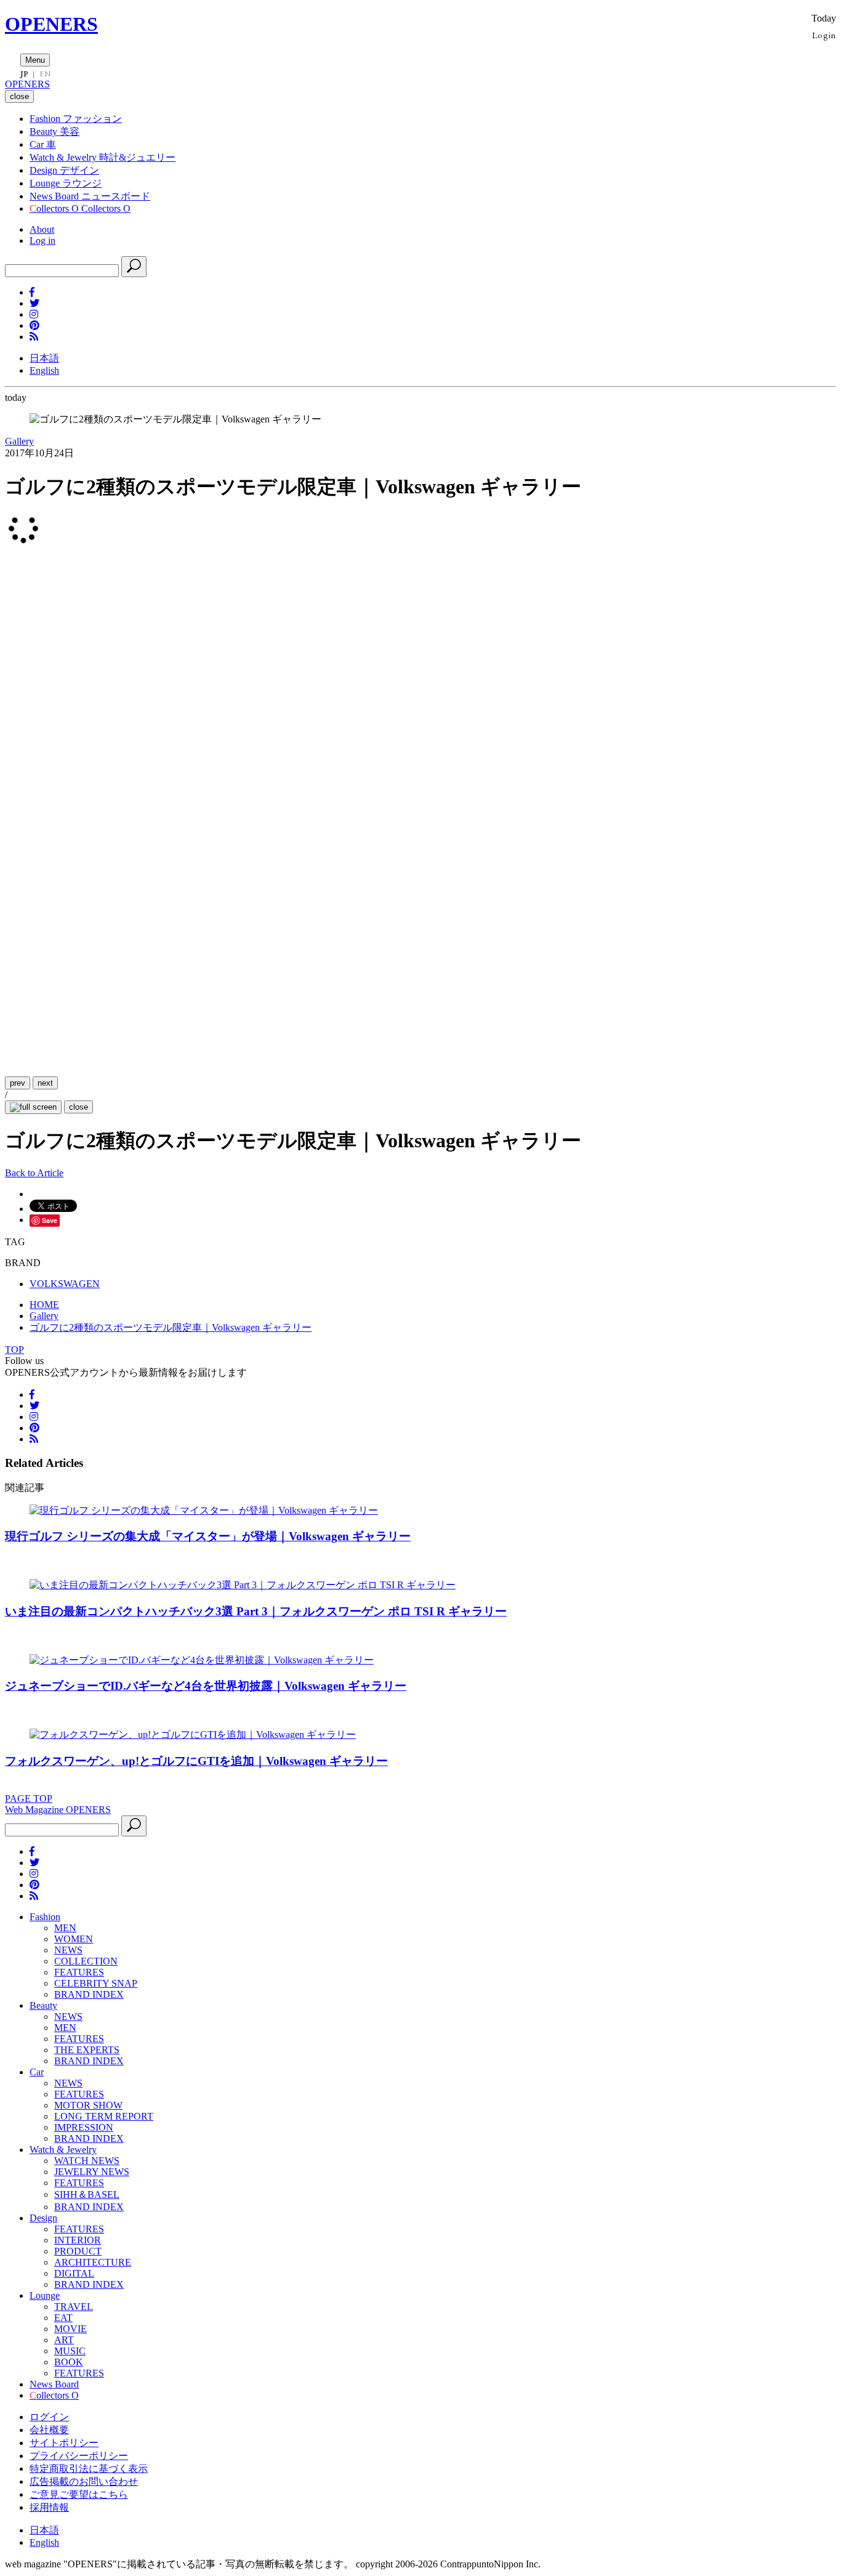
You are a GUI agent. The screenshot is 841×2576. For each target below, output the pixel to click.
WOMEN (74, 1939)
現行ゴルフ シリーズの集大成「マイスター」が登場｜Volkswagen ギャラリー (208, 1536)
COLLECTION (86, 1961)
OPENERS (51, 24)
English (44, 370)
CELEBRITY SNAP (96, 1983)
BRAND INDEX (89, 1994)
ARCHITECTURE (93, 2262)
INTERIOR (78, 2240)
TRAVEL (74, 2307)
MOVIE (70, 2329)
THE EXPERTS (87, 2050)
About (42, 229)
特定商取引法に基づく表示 (89, 2469)
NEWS (68, 1950)
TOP (14, 1350)
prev (18, 1083)
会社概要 (49, 2430)
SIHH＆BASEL (87, 2194)
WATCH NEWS (87, 2161)
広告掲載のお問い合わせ (84, 2481)
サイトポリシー (64, 2443)
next (45, 1083)
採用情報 (49, 2507)
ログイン (49, 2417)
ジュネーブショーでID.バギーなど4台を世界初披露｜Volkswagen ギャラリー (206, 1686)
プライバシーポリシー (79, 2456)
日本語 (44, 358)
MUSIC (70, 2351)
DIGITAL (74, 2273)
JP (24, 74)
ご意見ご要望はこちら (79, 2494)
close (78, 1107)
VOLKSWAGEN (65, 1284)
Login (824, 35)
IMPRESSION (84, 2127)
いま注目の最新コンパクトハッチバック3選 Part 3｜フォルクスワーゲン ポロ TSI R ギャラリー (256, 1611)
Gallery (19, 441)
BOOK (69, 2362)
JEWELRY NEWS (92, 2172)
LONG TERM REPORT (104, 2116)
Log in (42, 240)
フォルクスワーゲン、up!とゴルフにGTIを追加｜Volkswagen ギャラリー (196, 1761)
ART (64, 2340)
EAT (63, 2318)
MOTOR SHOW (88, 2105)
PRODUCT (78, 2251)
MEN (65, 1928)
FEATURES (79, 1972)
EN (45, 74)
